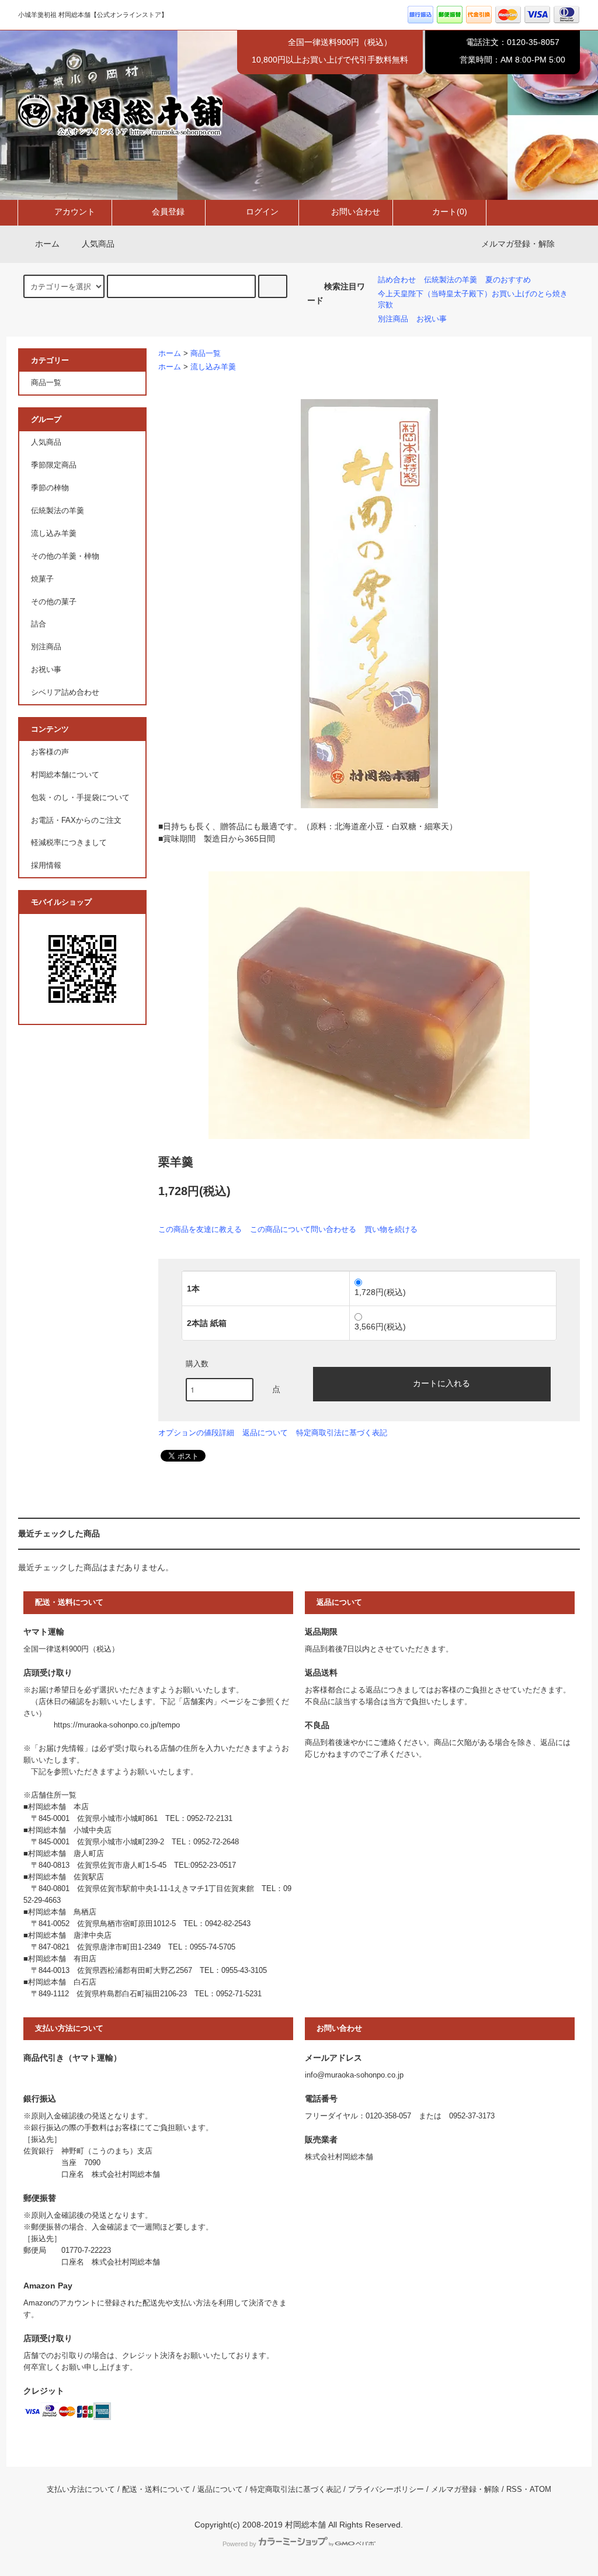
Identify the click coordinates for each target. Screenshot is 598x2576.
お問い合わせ (356, 212)
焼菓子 (42, 579)
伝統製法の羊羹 (451, 280)
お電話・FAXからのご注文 (76, 820)
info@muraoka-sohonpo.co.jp (354, 2075)
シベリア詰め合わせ (65, 693)
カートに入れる (441, 1383)
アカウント (75, 212)
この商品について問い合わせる (303, 1229)
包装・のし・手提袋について (80, 798)
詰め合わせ (397, 280)
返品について (265, 1433)
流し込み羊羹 (213, 367)
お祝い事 (432, 319)
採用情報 (46, 865)
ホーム (47, 244)
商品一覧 (206, 354)
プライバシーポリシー (386, 2490)
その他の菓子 (54, 602)
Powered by (239, 2544)
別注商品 (393, 319)
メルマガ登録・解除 (518, 244)
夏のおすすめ (508, 280)
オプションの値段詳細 (196, 1433)
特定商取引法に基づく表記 (342, 1433)
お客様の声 (50, 752)
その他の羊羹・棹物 (65, 556)
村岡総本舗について (65, 775)
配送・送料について (156, 2490)
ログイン (262, 212)
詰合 (39, 624)
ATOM (540, 2490)
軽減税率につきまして (69, 843)
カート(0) (450, 212)
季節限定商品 (54, 465)
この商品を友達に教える (200, 1229)
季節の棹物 (50, 488)
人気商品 (98, 244)
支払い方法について (81, 2490)
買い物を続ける (391, 1229)
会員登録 (168, 212)
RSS (514, 2490)
